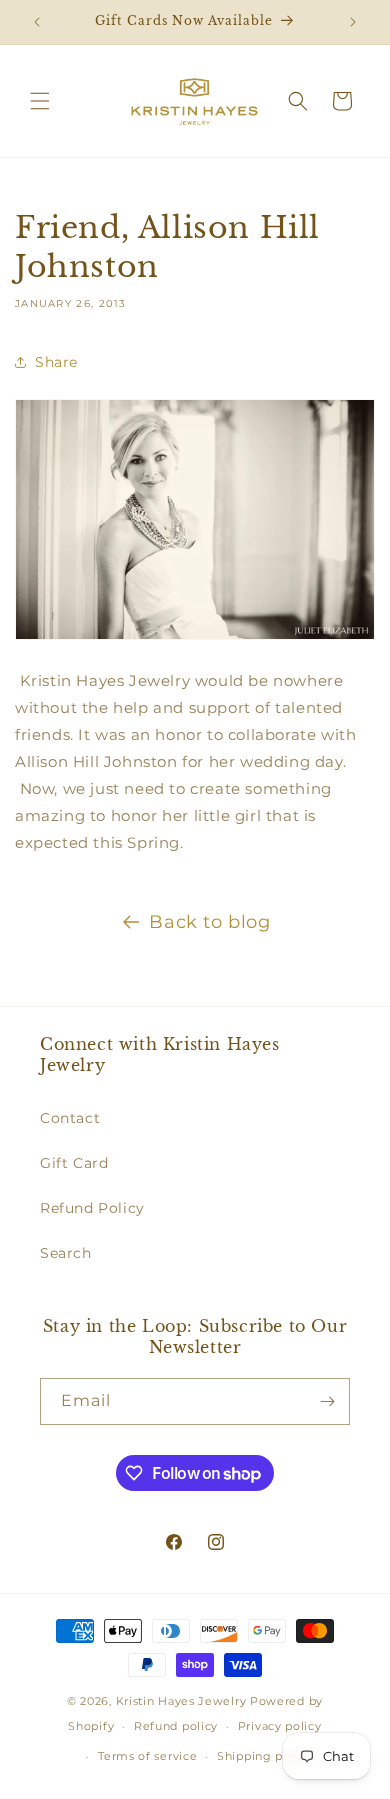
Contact (70, 1118)
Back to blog (209, 922)
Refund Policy (92, 1208)
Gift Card (74, 1163)
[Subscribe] (327, 1401)
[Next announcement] (353, 22)
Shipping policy (264, 1756)
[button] (40, 101)
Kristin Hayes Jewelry (181, 1701)
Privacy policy (280, 1726)
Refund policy (176, 1726)
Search (66, 1253)
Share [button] (56, 362)
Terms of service (147, 1756)
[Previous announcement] (37, 22)
